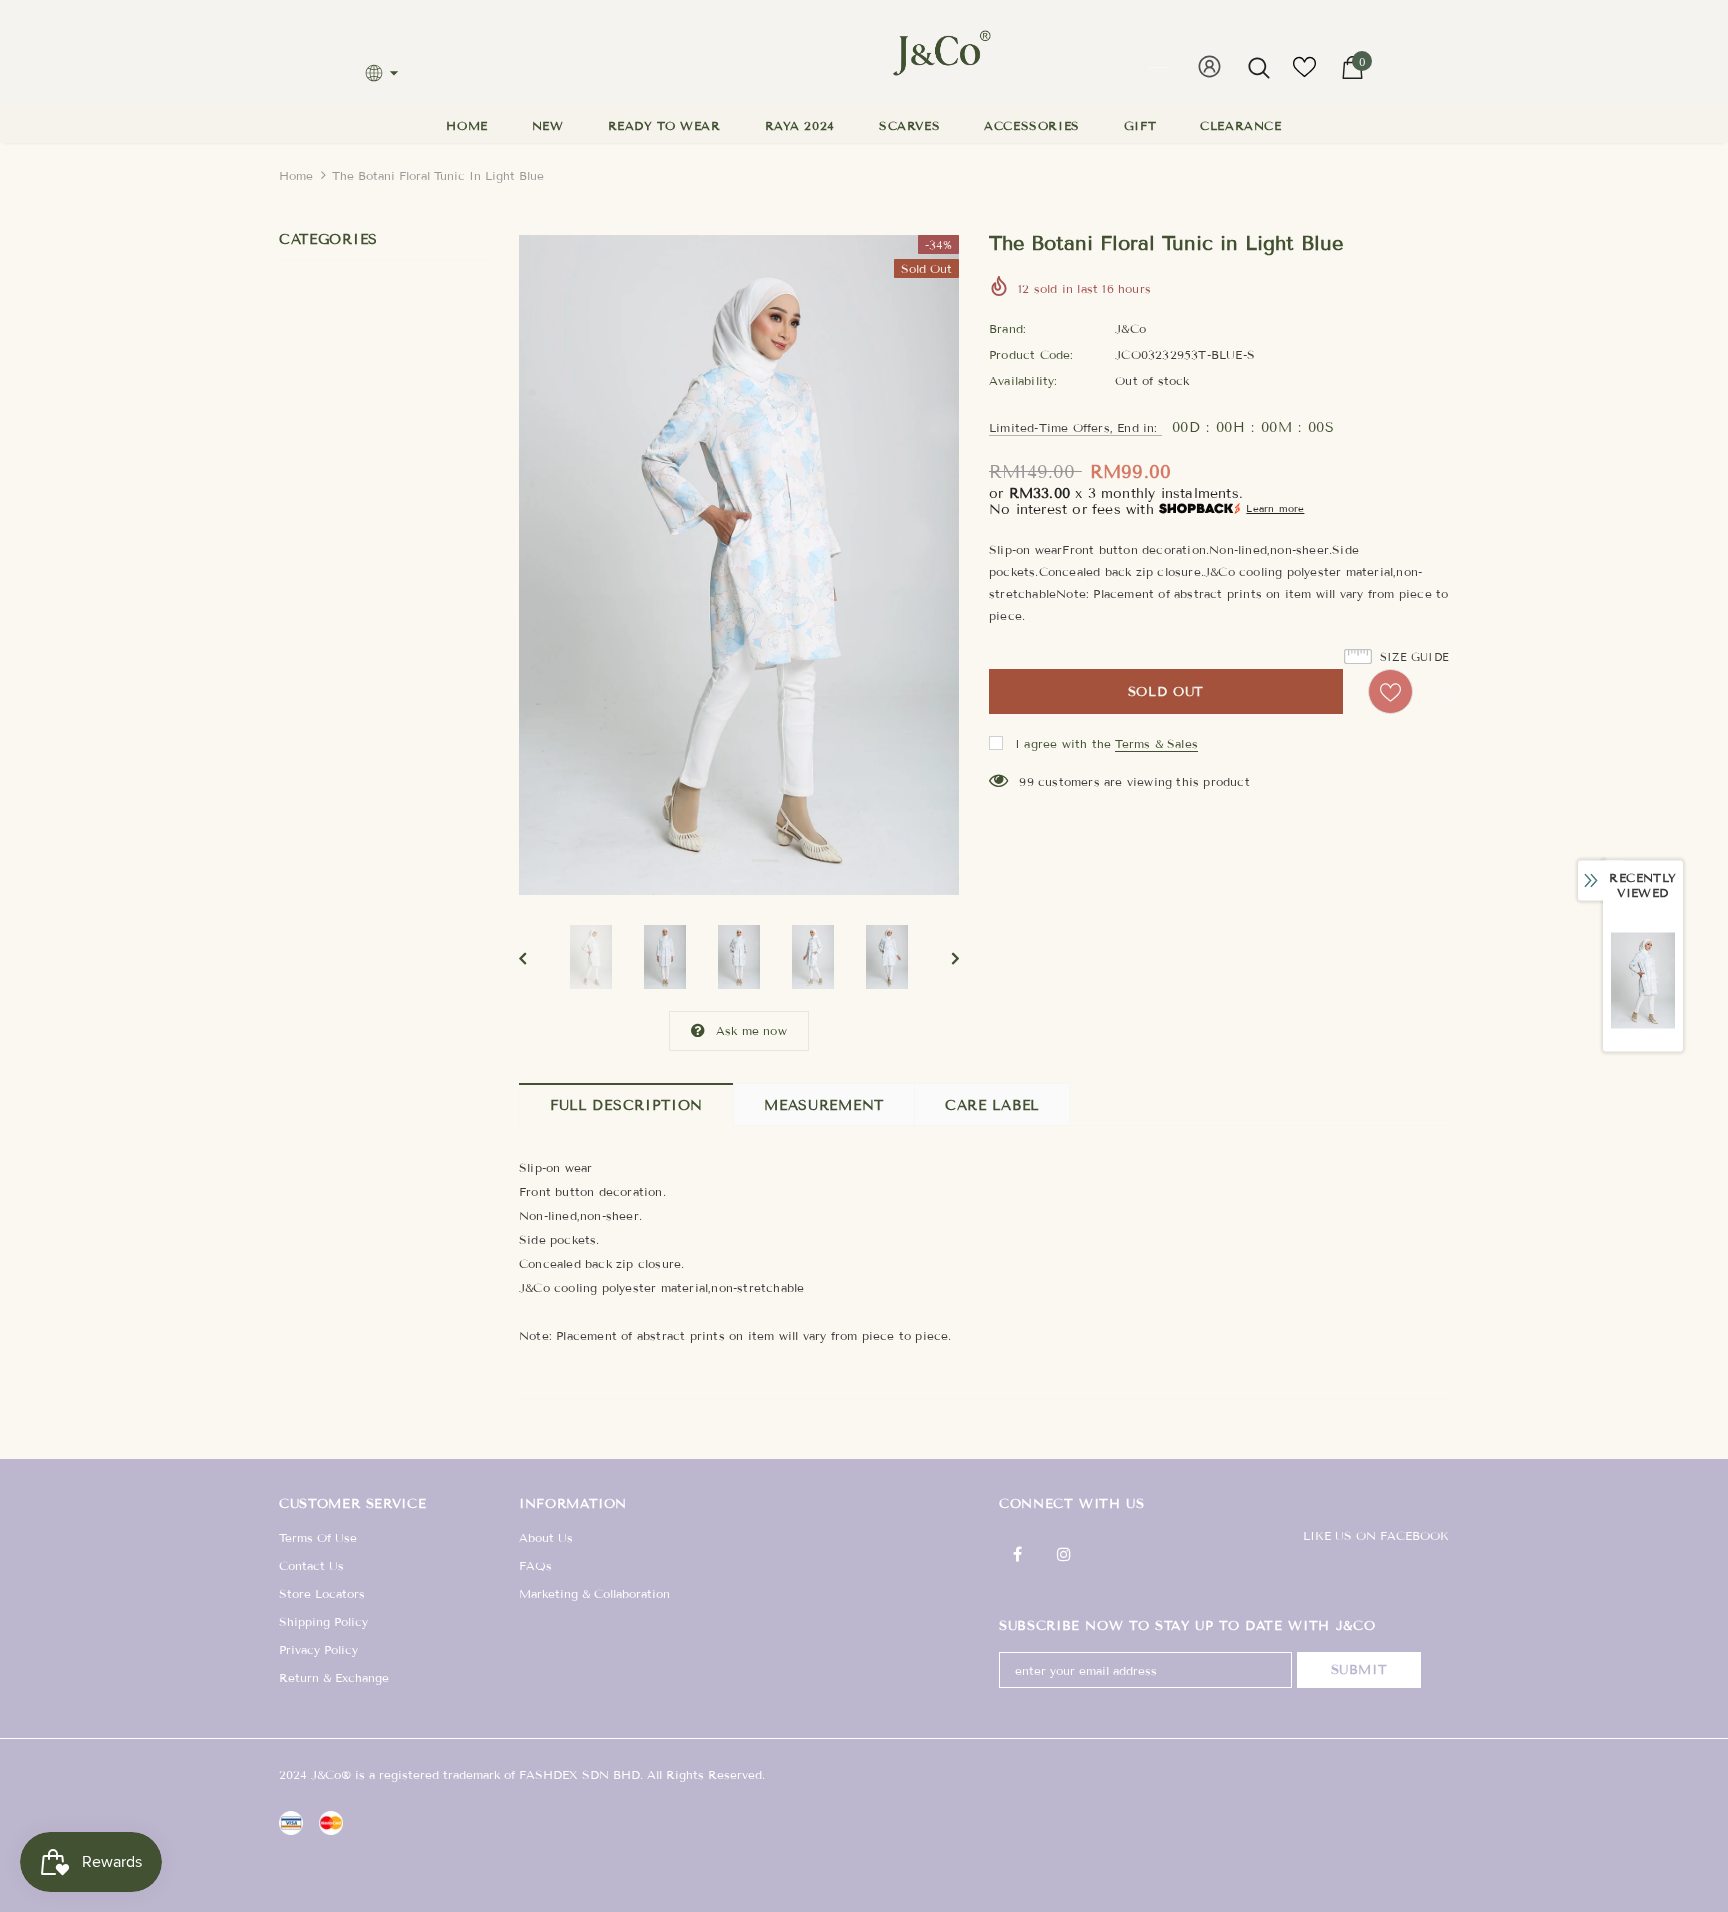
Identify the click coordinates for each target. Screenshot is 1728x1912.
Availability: (1023, 380)
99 (1026, 781)
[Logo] (936, 53)
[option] (739, 565)
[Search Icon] (1259, 67)
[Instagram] (1064, 1553)
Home (296, 175)
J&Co (1130, 328)
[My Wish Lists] (1304, 74)
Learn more (1275, 508)
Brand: (1007, 328)
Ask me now (751, 1030)
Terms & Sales (1156, 743)
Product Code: (1031, 354)
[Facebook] (1017, 1553)
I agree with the (1063, 743)
